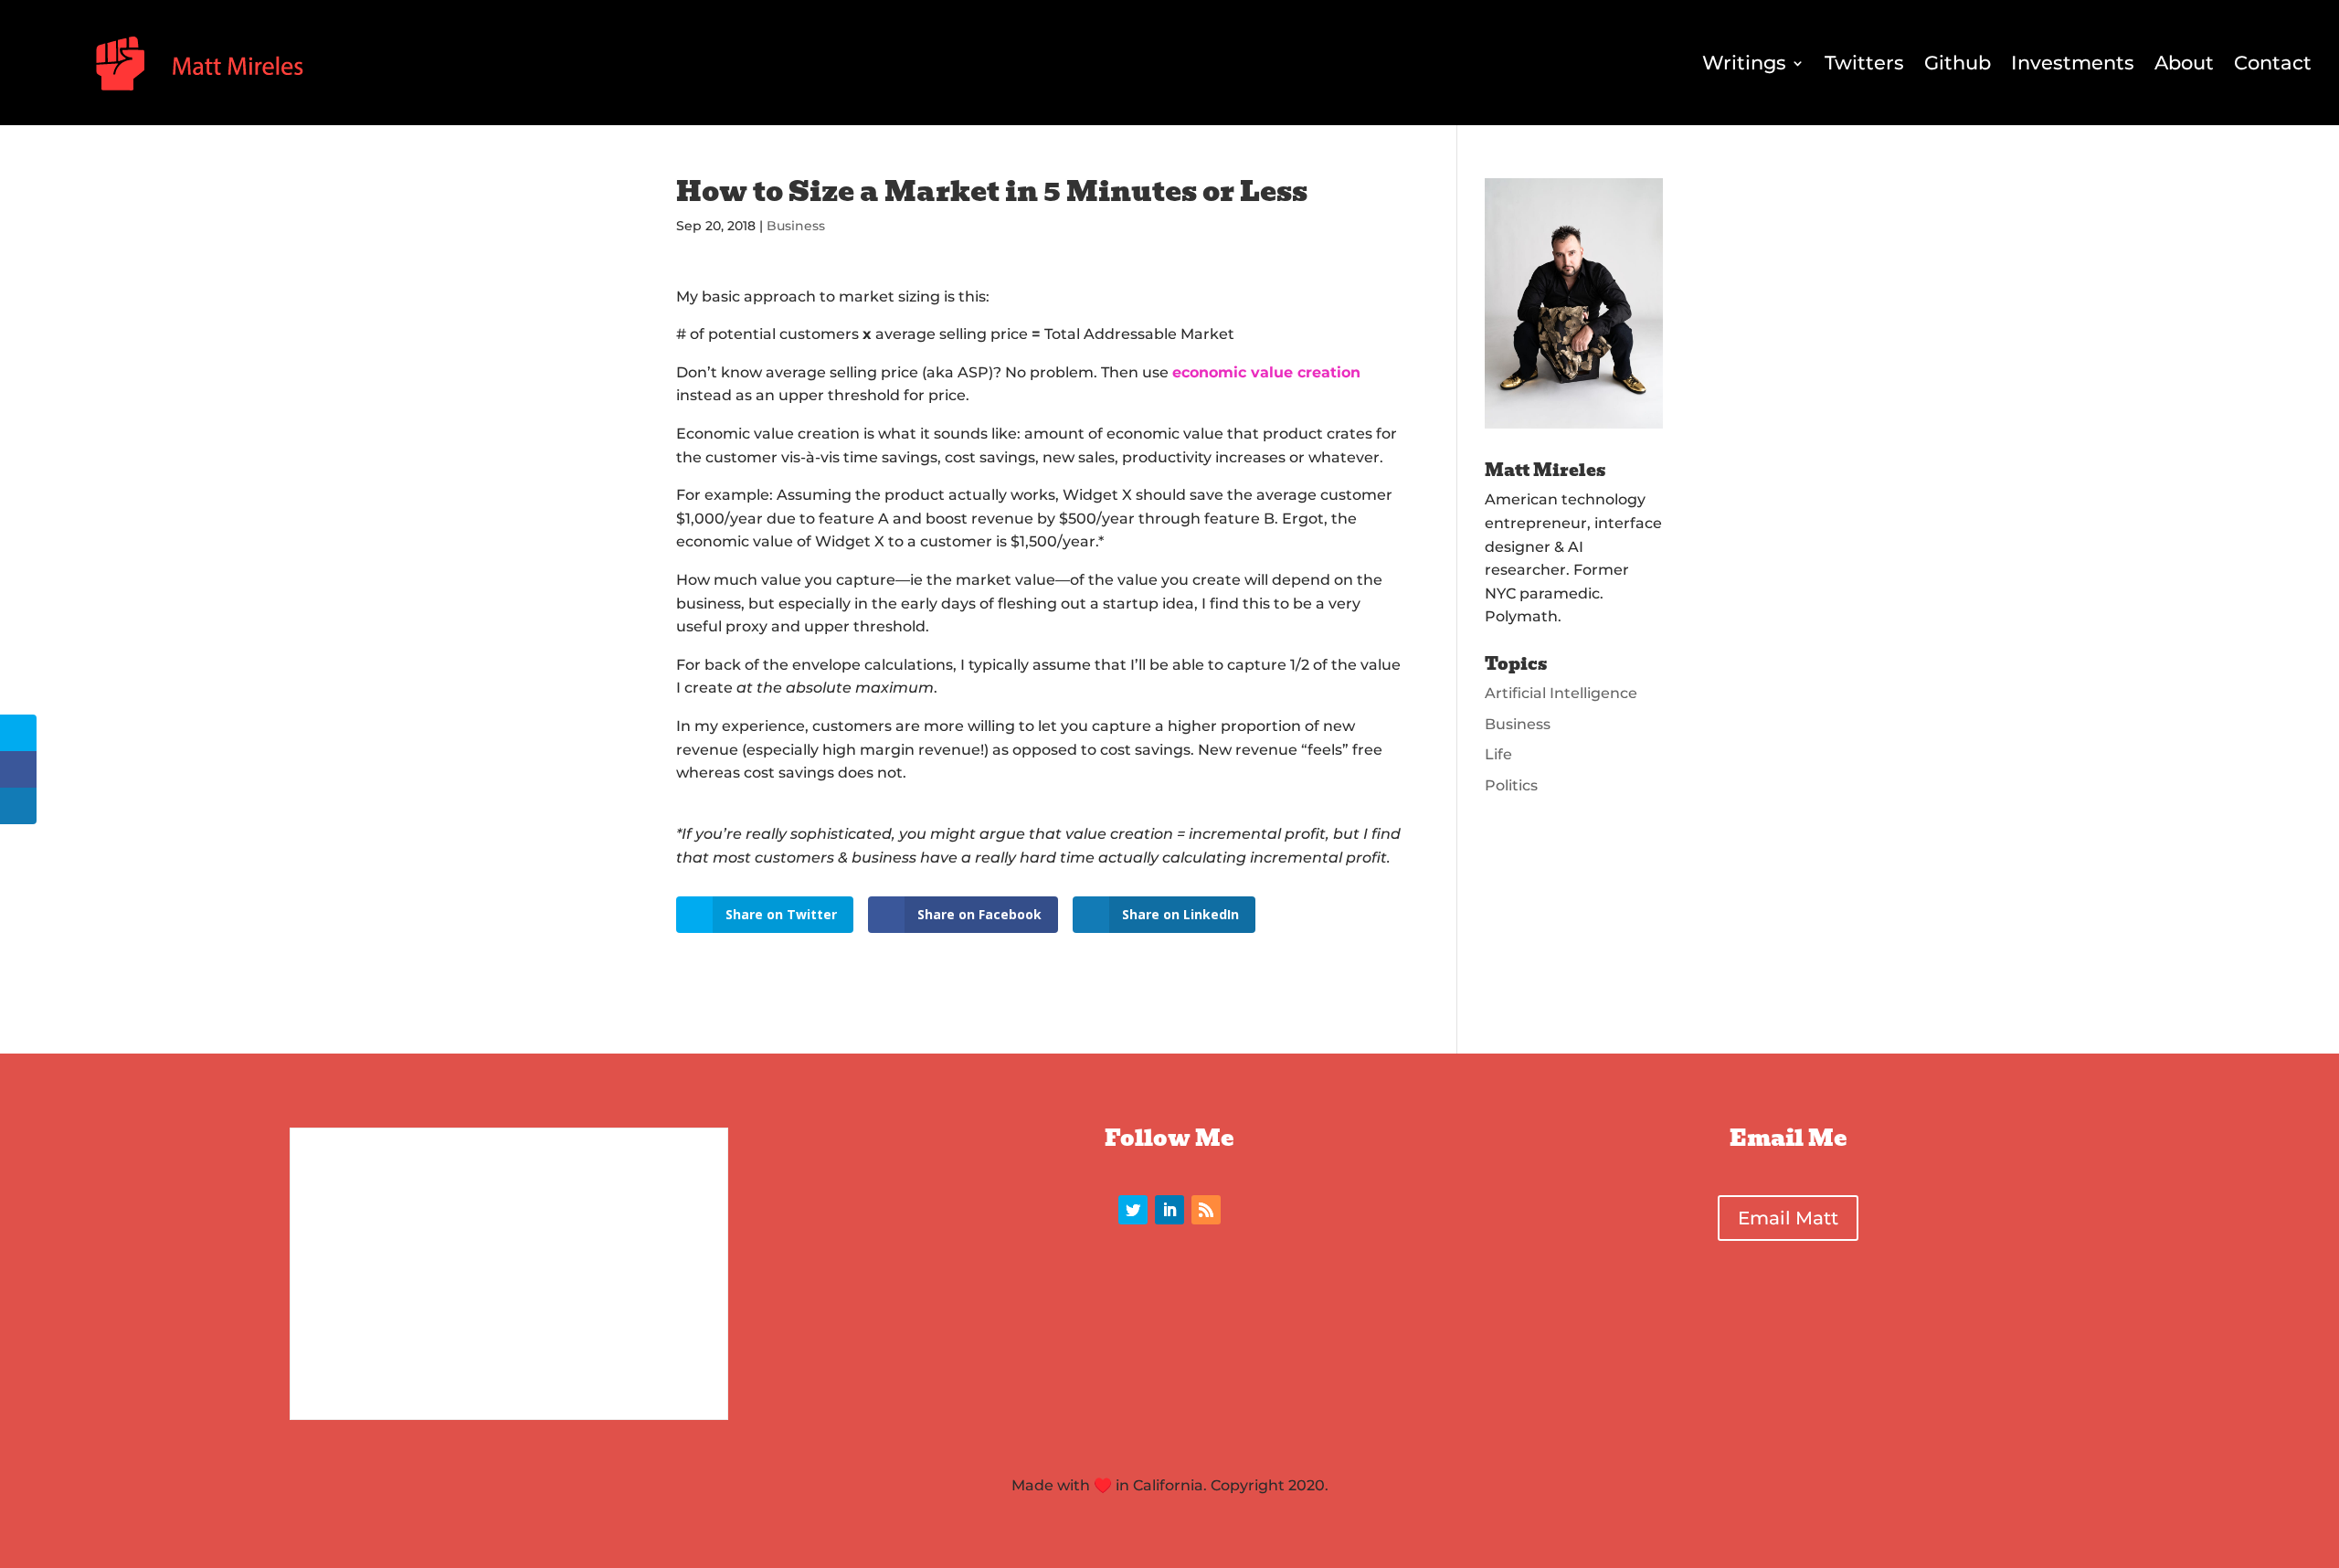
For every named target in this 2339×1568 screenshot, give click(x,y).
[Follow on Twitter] (1133, 1210)
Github (1958, 63)
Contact (2273, 63)
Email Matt (1788, 1218)
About (2184, 63)
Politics (1511, 785)
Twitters (1864, 63)
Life (1498, 754)
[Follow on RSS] (1206, 1210)
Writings (1744, 63)
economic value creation (1266, 372)
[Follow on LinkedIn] (1169, 1210)
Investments (2073, 63)
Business (796, 226)
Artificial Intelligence (1561, 693)
